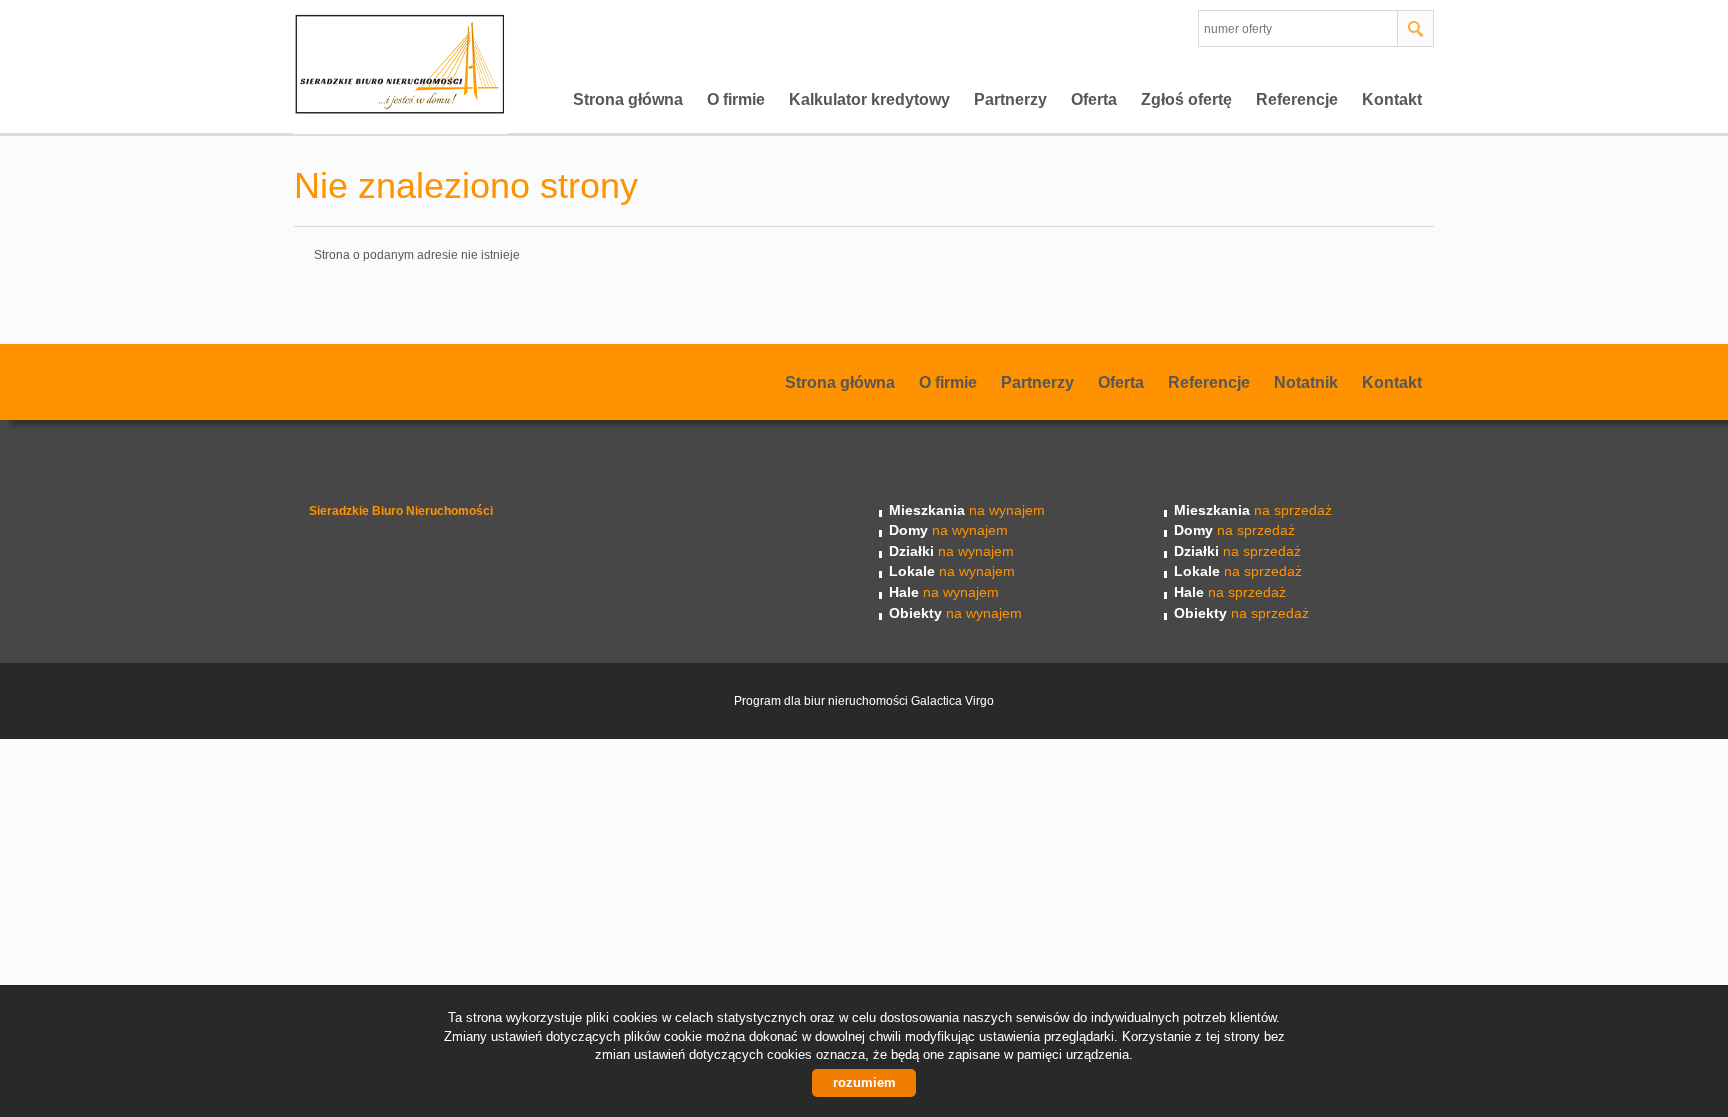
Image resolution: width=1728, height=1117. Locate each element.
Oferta (1094, 99)
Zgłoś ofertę (1186, 99)
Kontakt (1392, 99)
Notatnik (1306, 382)
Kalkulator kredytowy (869, 99)
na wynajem (967, 510)
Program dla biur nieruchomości (822, 701)
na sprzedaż (1253, 510)
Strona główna (628, 99)
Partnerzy (1010, 99)
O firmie (736, 99)
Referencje (1297, 99)
